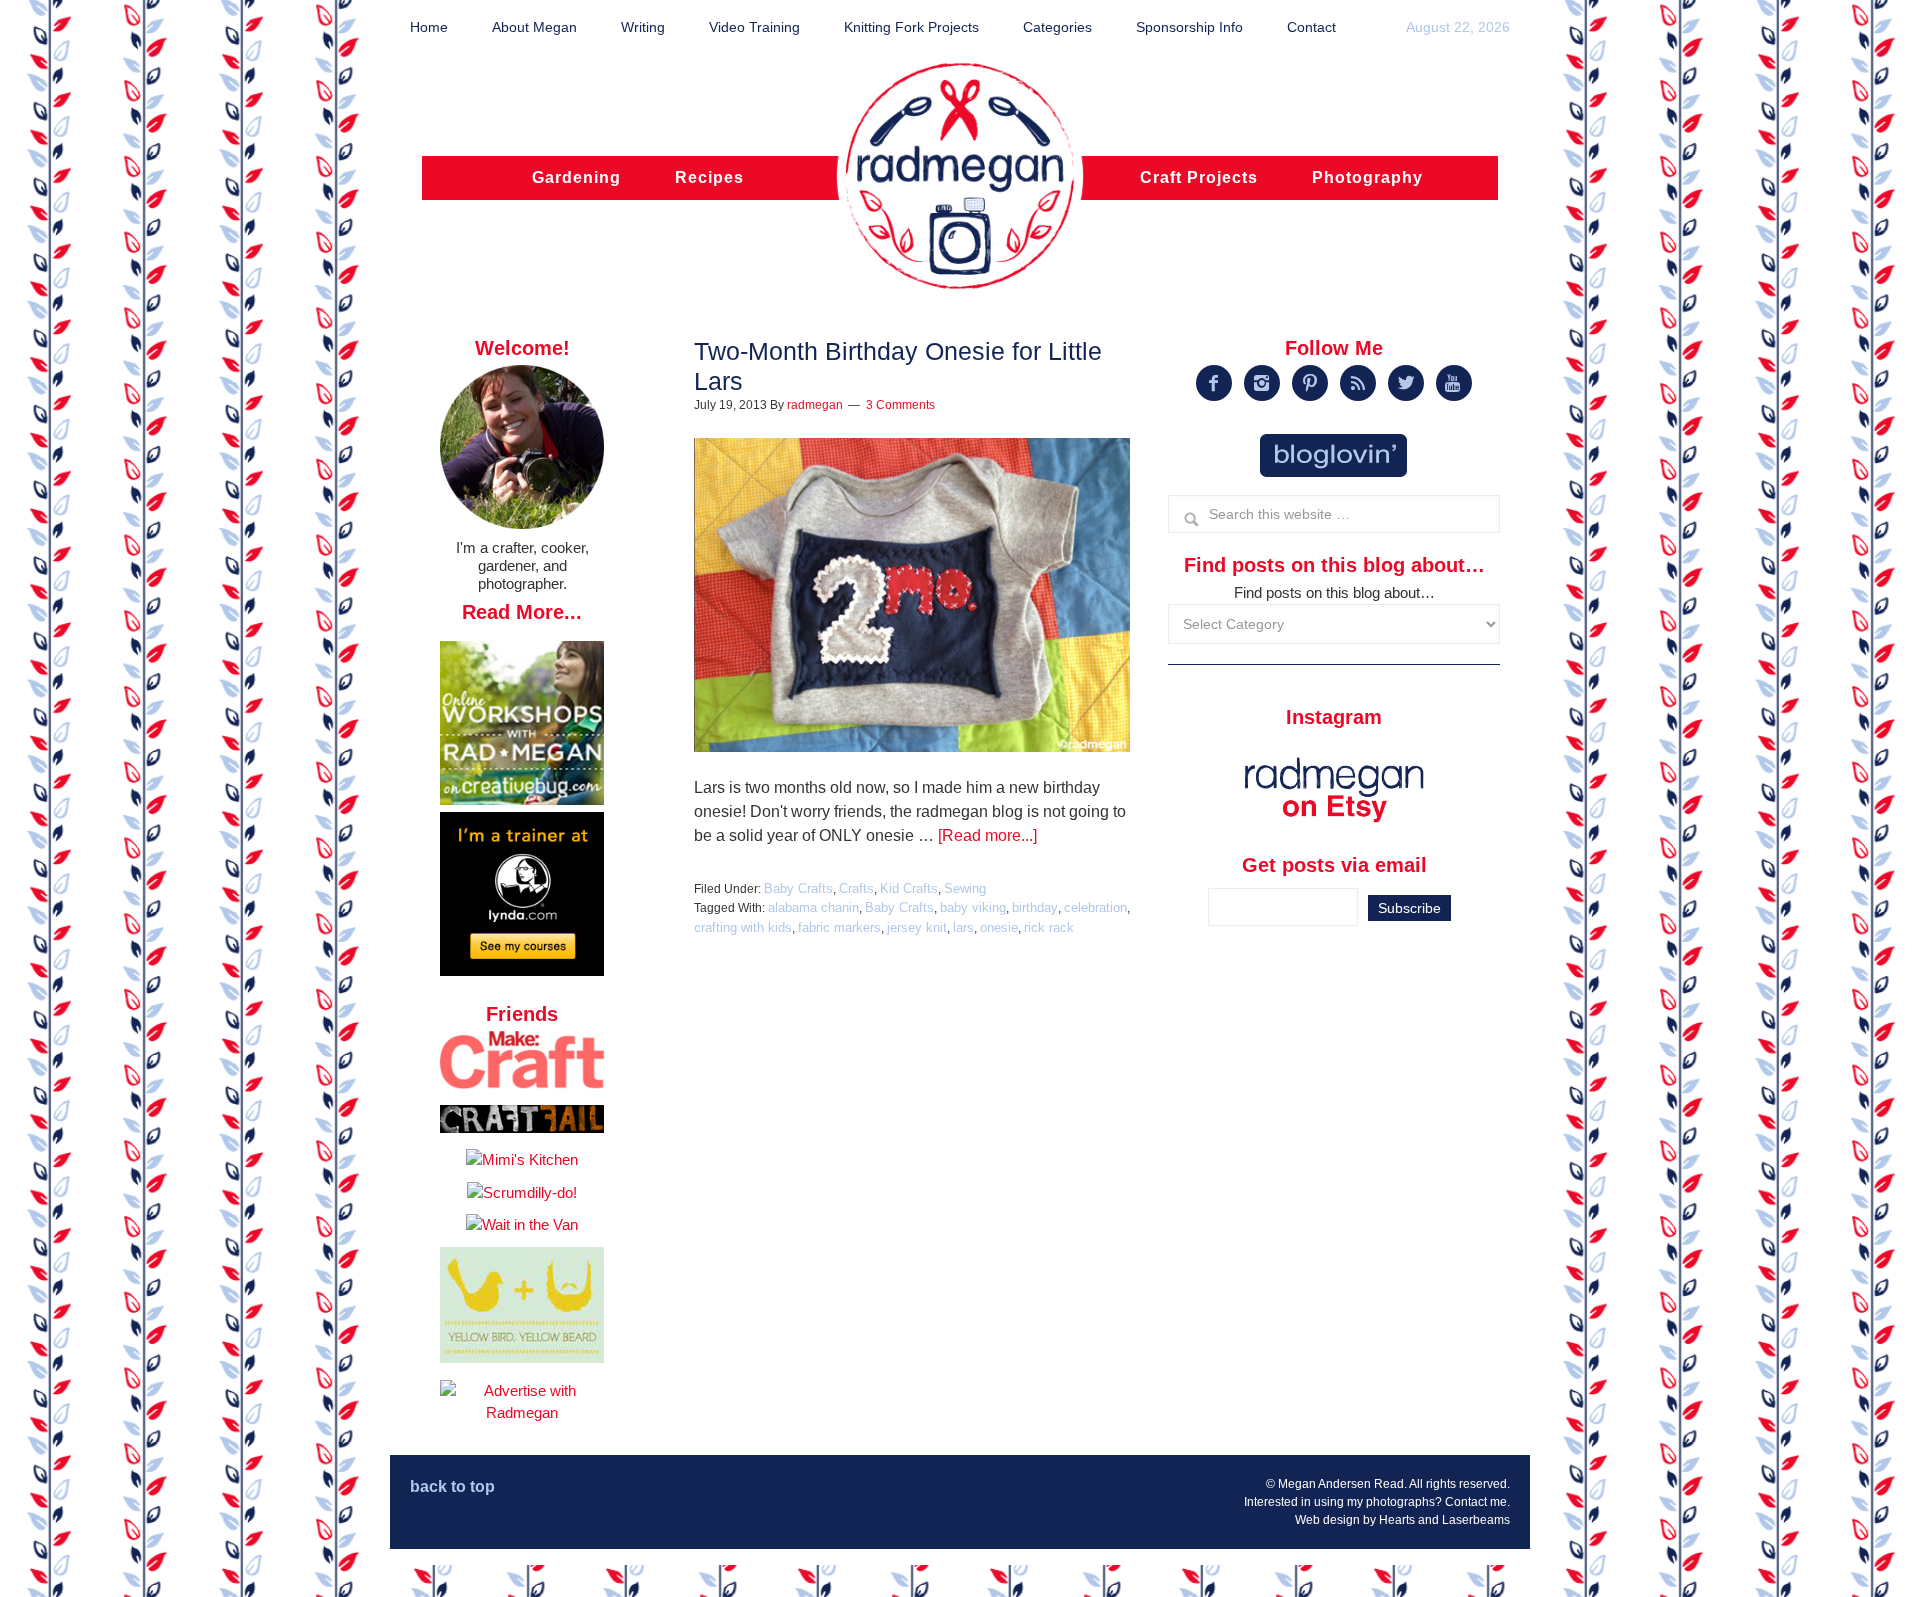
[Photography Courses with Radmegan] (522, 970)
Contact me (1476, 1502)
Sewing (965, 888)
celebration (1095, 907)
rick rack (1049, 927)
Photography (1367, 177)
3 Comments (900, 405)
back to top (452, 1486)
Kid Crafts (909, 888)
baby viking (973, 907)
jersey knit (917, 927)
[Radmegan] (960, 187)
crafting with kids (743, 927)
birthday (1035, 907)
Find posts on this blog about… (1334, 592)
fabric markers (839, 927)
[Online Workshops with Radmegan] (522, 799)
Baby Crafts (798, 888)
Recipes (709, 177)
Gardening (576, 177)
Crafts (856, 888)
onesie (999, 927)
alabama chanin (813, 907)
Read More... (522, 612)
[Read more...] (987, 835)
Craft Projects (1199, 177)
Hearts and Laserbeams (1444, 1520)
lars (963, 927)
